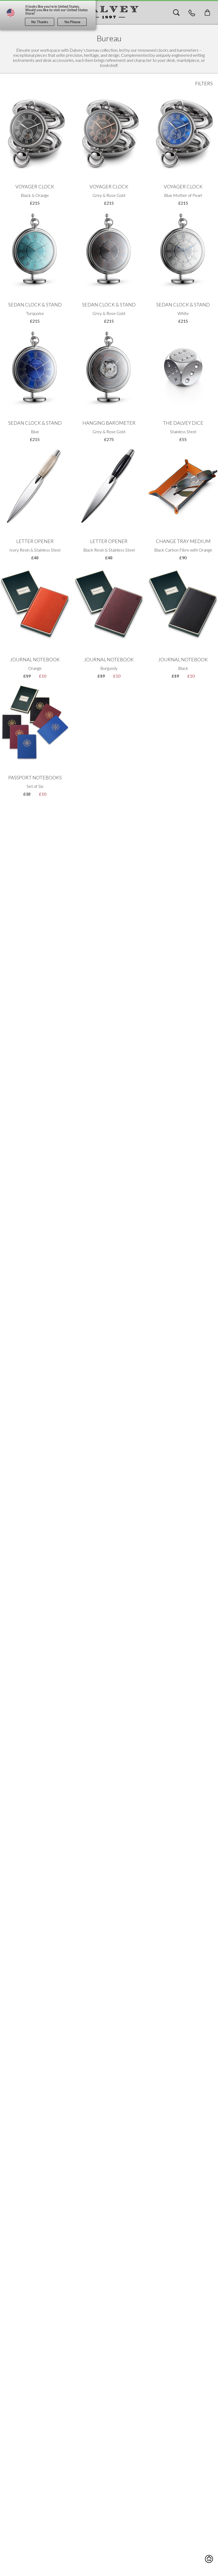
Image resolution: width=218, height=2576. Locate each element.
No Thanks (40, 22)
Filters (204, 83)
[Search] (176, 13)
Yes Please (72, 22)
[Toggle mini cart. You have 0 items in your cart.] (207, 13)
